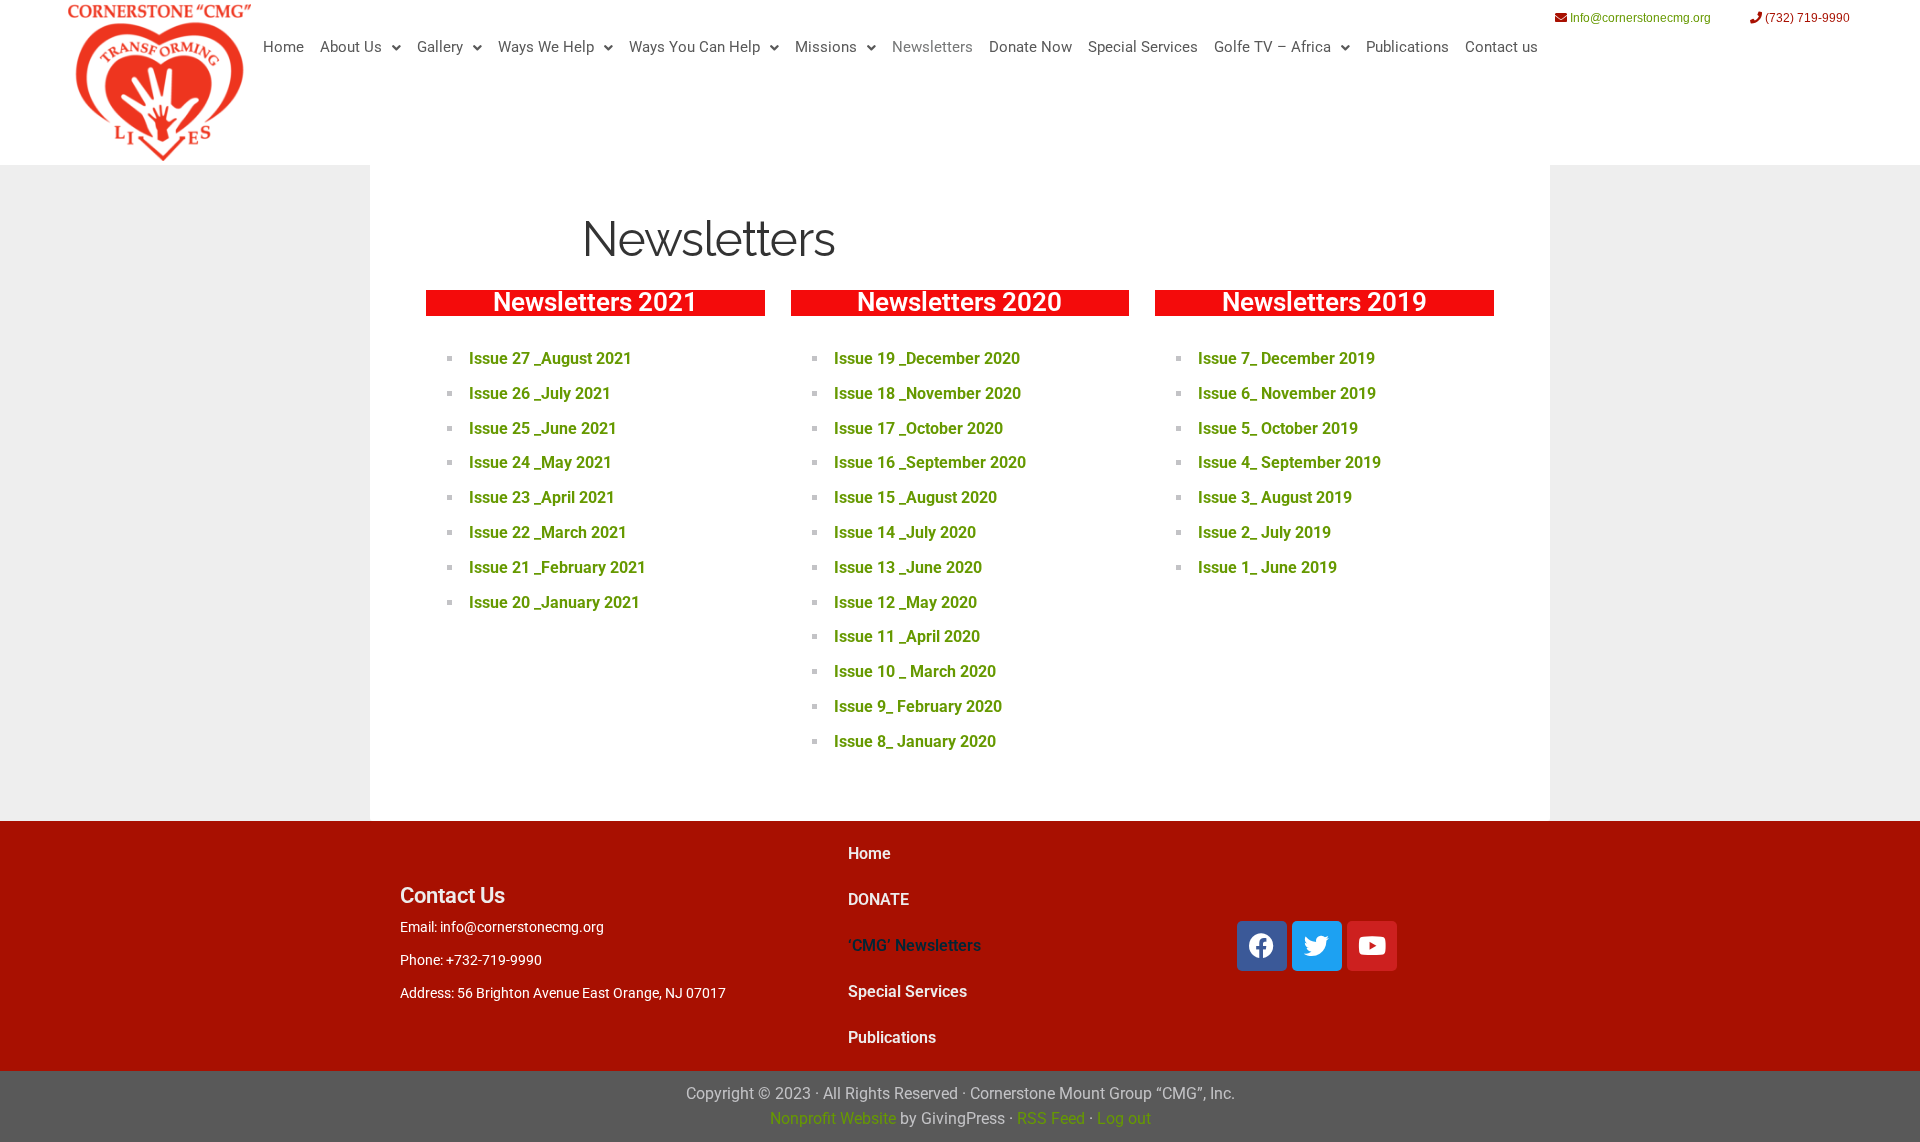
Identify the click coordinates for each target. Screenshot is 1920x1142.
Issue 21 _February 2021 (557, 567)
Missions (826, 47)
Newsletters (932, 47)
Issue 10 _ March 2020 (915, 671)
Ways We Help (546, 47)
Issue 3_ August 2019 (1275, 497)
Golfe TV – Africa (1272, 47)
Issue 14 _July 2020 (905, 532)
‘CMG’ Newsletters (914, 945)
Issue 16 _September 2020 (930, 462)
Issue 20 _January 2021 (554, 602)
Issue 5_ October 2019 (1280, 428)
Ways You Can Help (694, 47)
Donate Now (1030, 47)
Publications (1407, 47)
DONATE (878, 899)
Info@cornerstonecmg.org (1640, 18)
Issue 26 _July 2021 (540, 393)
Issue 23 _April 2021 (542, 497)
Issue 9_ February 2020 (918, 706)
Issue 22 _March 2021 (548, 532)
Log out (1124, 1118)
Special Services (1143, 47)
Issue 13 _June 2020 (908, 567)
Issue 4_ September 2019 (1289, 462)
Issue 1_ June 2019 (1267, 567)
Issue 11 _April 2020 (907, 636)
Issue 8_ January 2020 (915, 741)
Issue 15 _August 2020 (915, 497)
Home (283, 47)
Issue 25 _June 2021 (543, 428)
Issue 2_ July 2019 (1264, 532)
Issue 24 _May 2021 (540, 462)
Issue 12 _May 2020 (905, 602)
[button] (360, 47)
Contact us (1501, 47)
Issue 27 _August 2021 (550, 358)
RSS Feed (1051, 1118)
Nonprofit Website (833, 1118)
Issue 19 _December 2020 (927, 358)
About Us (351, 47)
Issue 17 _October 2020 (918, 428)
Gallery (440, 47)
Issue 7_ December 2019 (1286, 358)
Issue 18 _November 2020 (927, 393)
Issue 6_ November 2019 (1287, 393)
